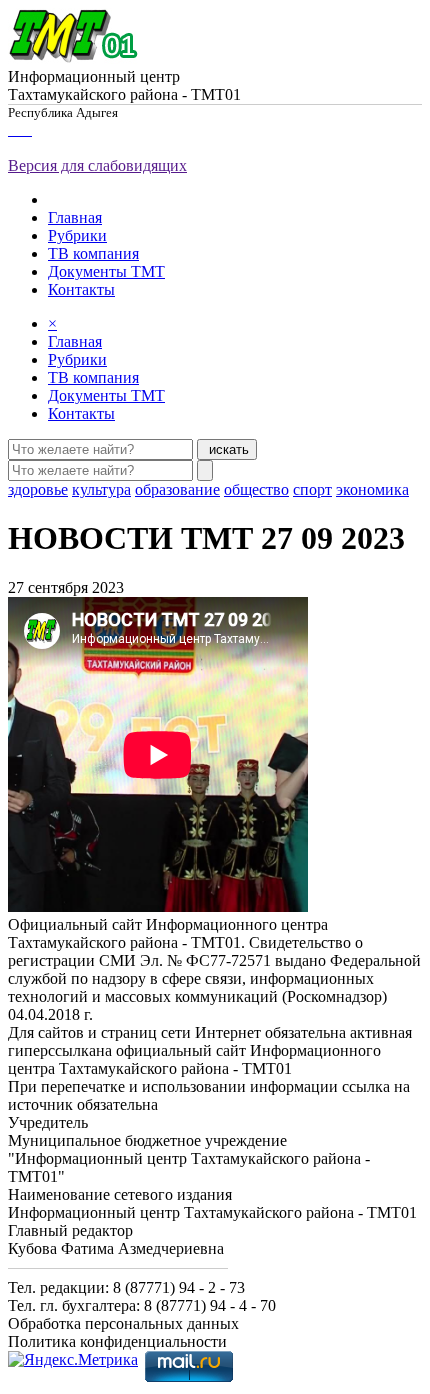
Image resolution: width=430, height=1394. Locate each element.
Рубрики (77, 235)
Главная (75, 217)
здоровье (38, 489)
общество (256, 489)
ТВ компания (93, 253)
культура (101, 489)
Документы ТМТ (106, 271)
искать (227, 449)
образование (177, 489)
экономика (372, 489)
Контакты (81, 289)
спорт (312, 489)
